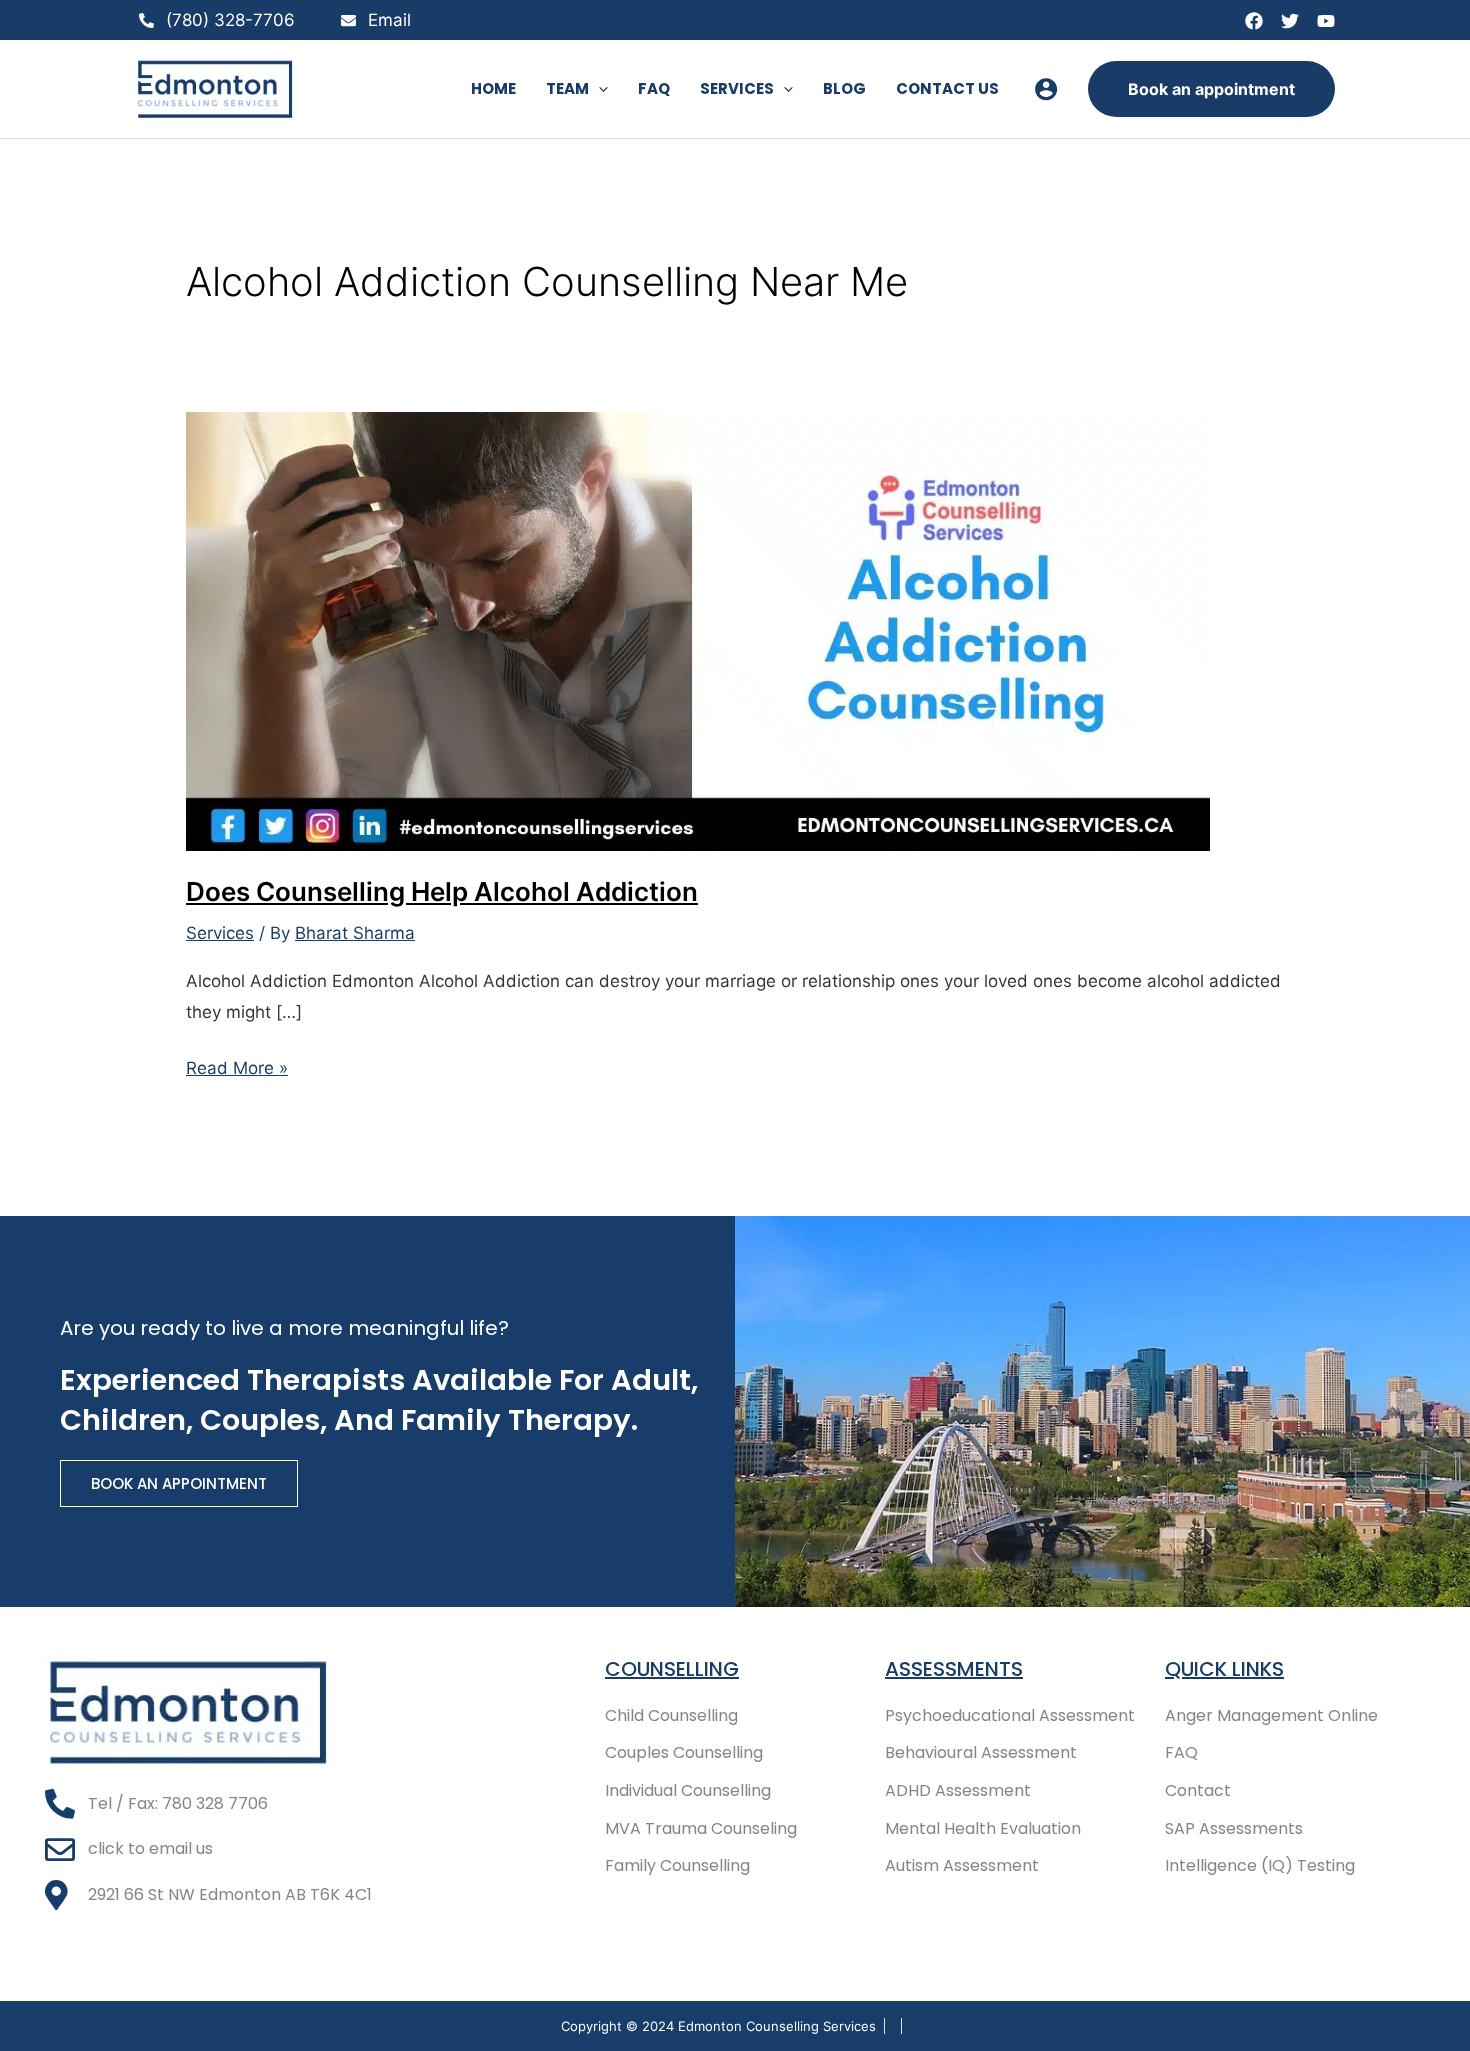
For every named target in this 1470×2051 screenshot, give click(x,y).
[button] (598, 89)
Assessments (954, 1669)
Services (220, 933)
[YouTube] (1326, 21)
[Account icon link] (1046, 89)
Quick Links (1224, 1669)
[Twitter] (1290, 21)
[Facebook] (1254, 21)
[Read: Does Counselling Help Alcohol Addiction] (698, 630)
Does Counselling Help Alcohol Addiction (442, 891)
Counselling (672, 1669)
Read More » (237, 1065)
